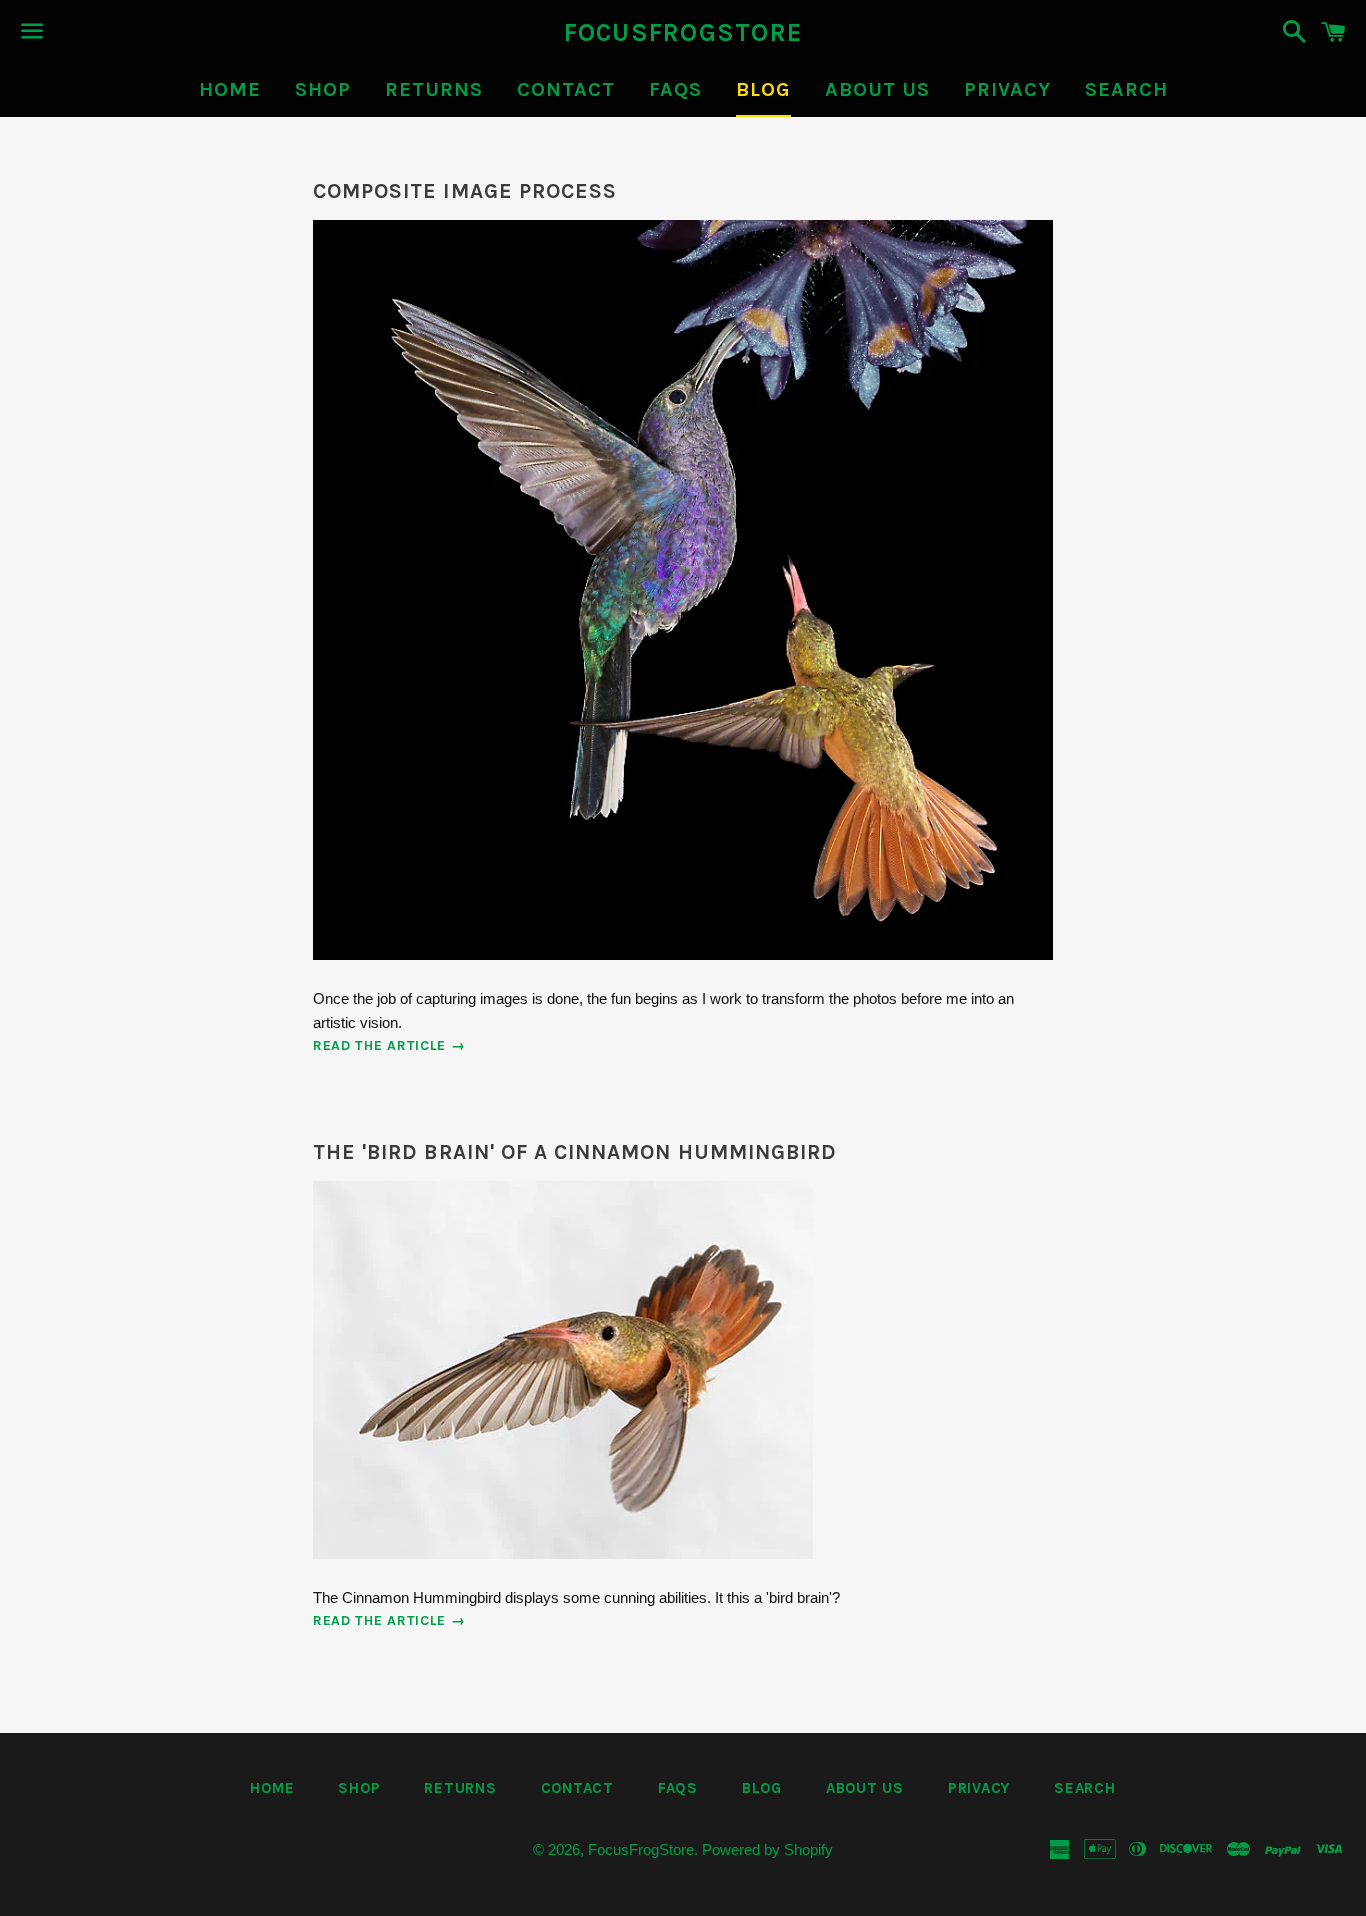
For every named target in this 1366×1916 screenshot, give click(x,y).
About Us (877, 89)
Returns (434, 89)
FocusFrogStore (683, 32)
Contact (566, 89)
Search (1126, 89)
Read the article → (389, 1045)
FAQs (675, 89)
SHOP (323, 89)
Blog (763, 89)
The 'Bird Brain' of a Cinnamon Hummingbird (575, 1152)
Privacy (1007, 89)
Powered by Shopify (767, 1849)
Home (230, 89)
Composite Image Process (465, 191)
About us (865, 1788)
